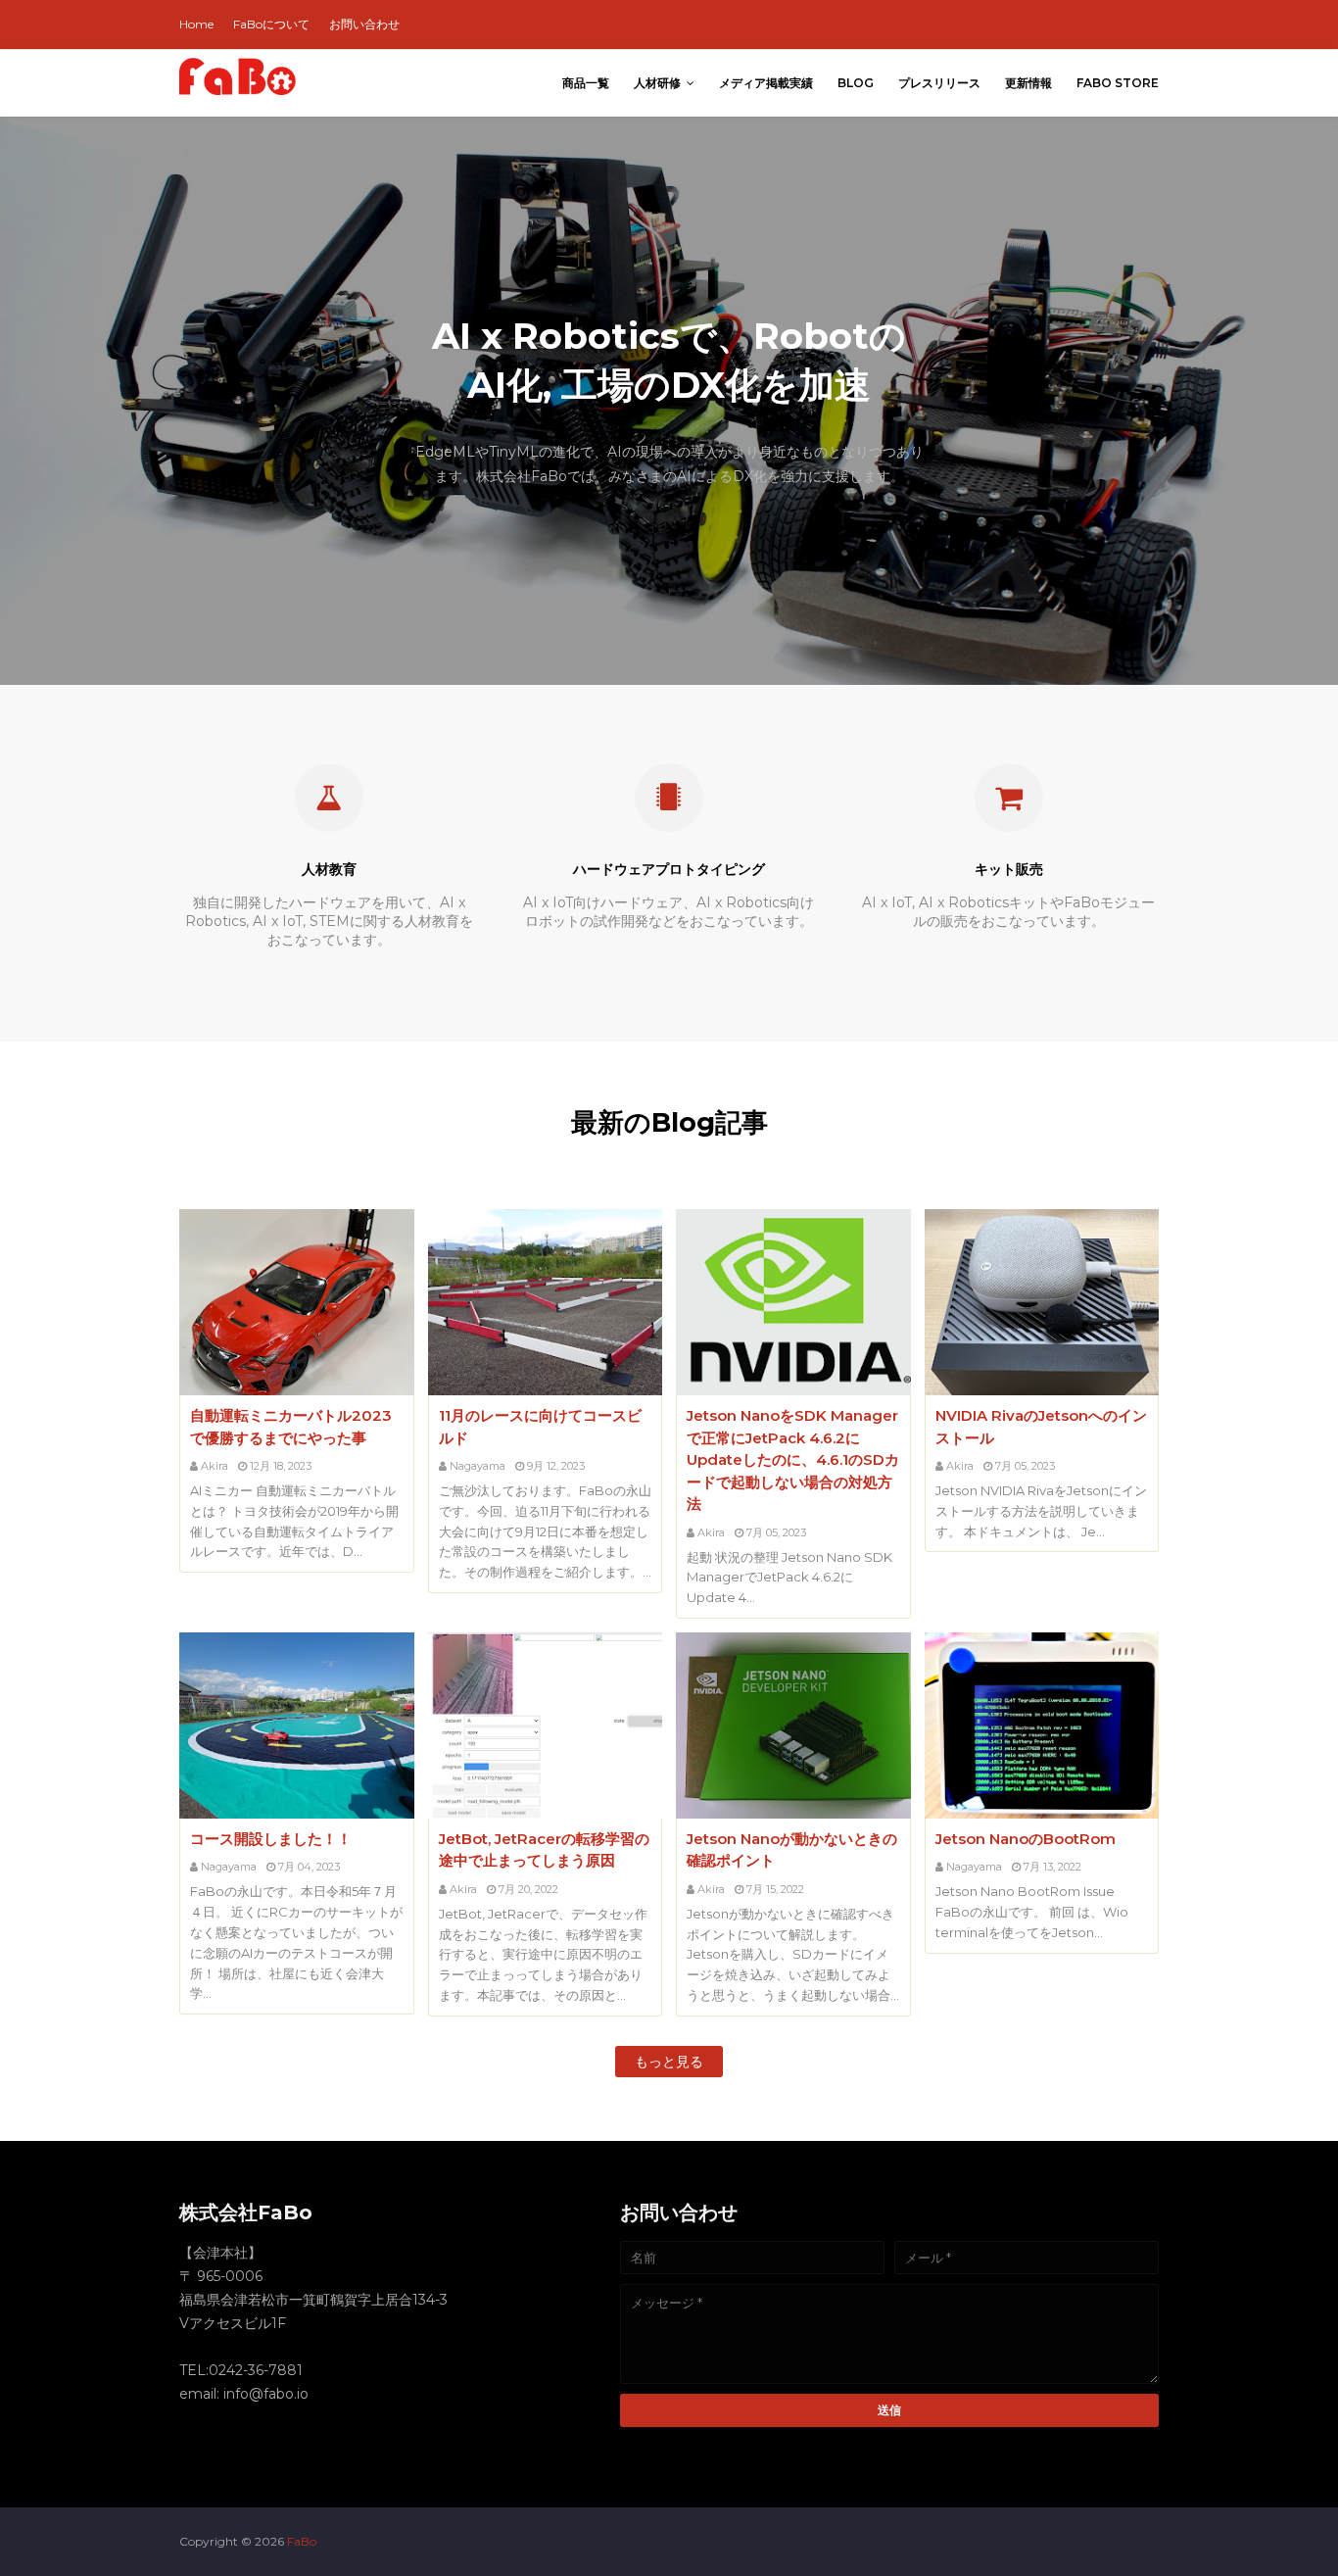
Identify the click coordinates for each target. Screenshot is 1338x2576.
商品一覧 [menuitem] (586, 83)
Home (196, 24)
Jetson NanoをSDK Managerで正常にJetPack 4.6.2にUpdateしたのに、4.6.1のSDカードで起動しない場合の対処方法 (793, 1459)
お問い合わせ (364, 24)
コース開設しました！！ (271, 1839)
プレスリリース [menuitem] (939, 83)
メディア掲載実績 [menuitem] (766, 83)
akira (215, 1466)
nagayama (478, 1466)
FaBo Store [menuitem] (1118, 83)
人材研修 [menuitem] (657, 83)
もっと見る (669, 2062)
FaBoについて (271, 24)
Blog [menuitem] (856, 83)
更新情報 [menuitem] (1028, 83)
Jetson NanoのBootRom (1026, 1839)
